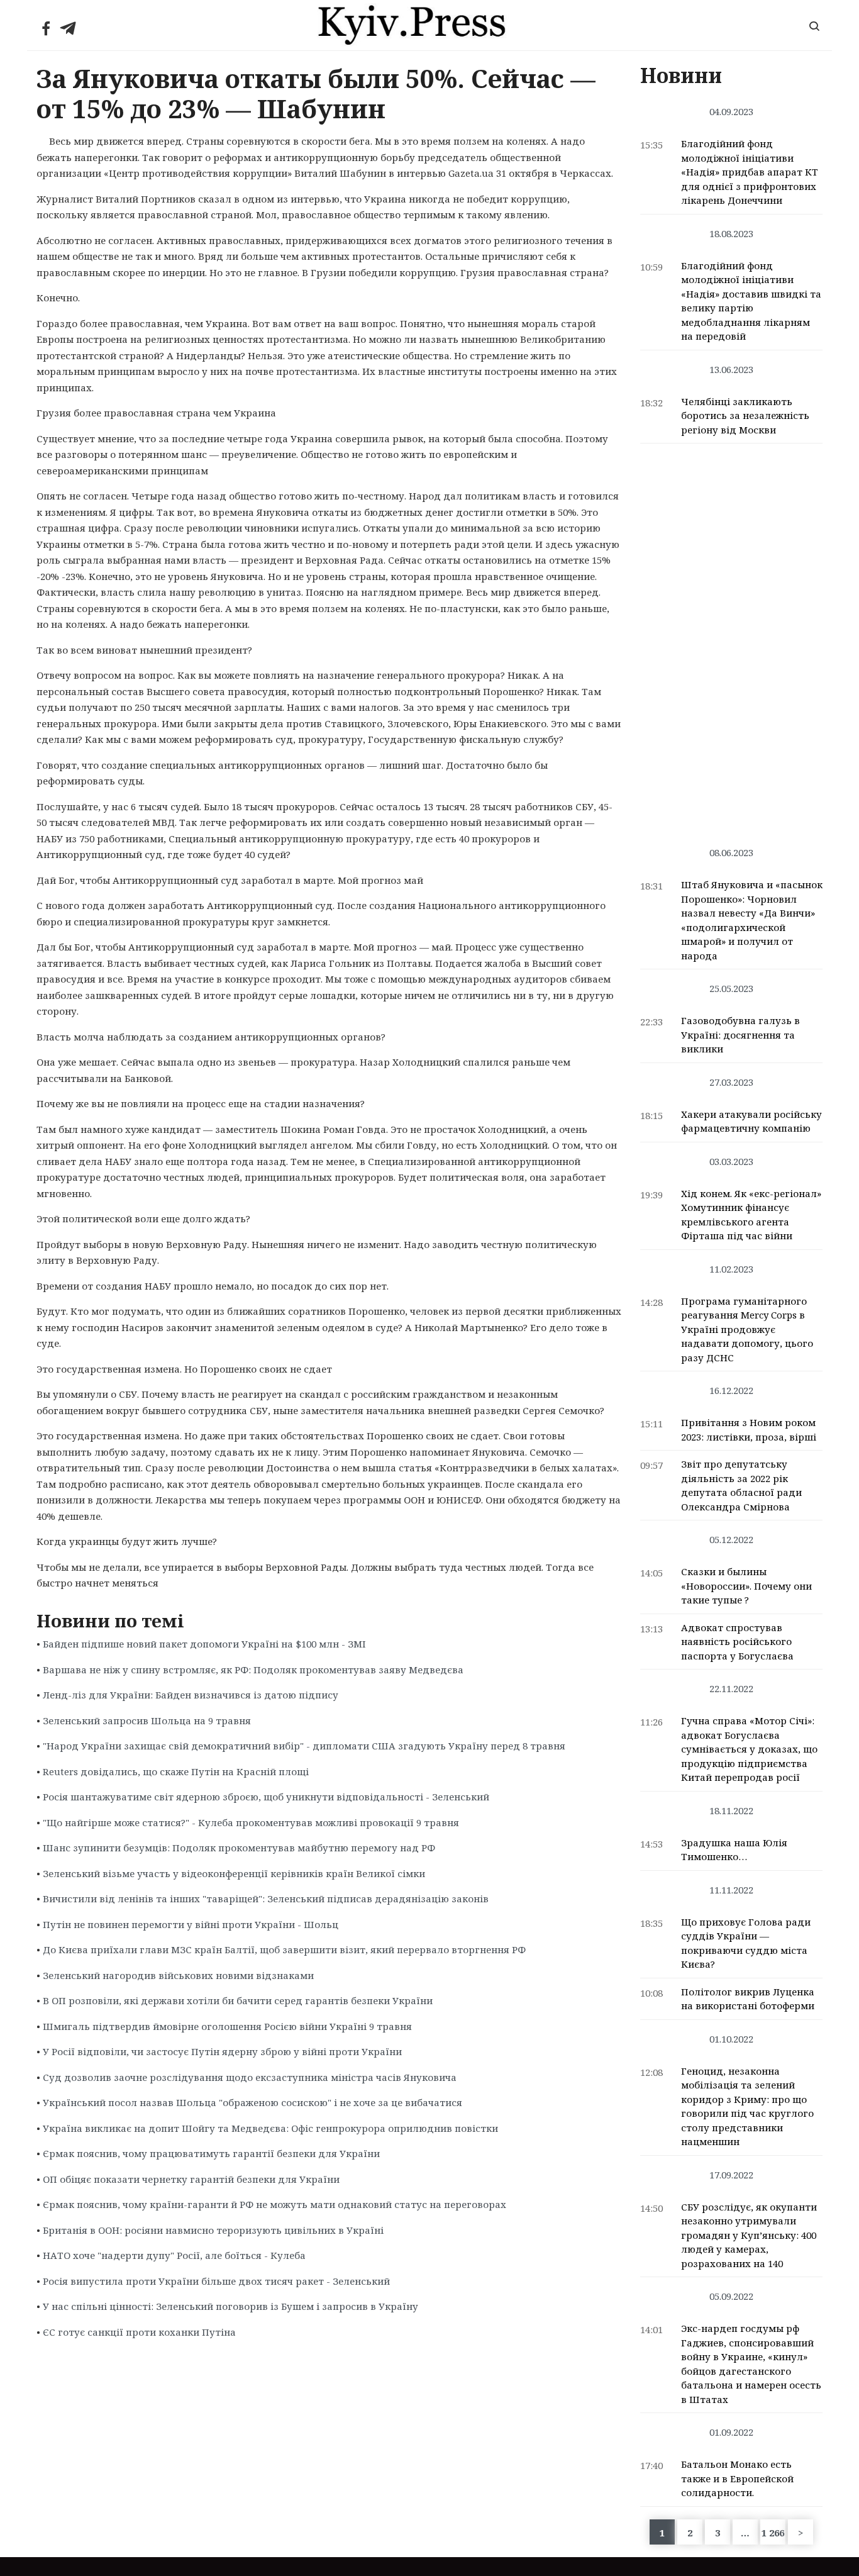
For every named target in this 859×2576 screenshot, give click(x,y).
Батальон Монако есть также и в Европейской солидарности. (737, 2478)
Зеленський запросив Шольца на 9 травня (147, 1720)
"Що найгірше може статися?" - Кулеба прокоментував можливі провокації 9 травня (251, 1822)
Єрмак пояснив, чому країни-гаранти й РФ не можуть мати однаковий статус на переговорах (274, 2204)
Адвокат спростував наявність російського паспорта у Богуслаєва (737, 1642)
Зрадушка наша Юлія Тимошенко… (734, 1850)
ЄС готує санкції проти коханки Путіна (139, 2332)
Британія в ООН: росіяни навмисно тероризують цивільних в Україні (213, 2230)
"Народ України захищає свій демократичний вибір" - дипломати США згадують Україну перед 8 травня (304, 1746)
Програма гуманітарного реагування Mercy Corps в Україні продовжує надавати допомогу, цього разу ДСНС (747, 1329)
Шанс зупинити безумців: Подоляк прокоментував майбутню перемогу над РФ (239, 1848)
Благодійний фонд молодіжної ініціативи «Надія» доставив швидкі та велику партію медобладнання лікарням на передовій (751, 301)
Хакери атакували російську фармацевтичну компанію (751, 1121)
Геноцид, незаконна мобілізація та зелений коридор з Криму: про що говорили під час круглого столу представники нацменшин (747, 2106)
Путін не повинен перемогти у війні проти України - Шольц (191, 1924)
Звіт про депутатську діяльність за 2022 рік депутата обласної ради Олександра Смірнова (741, 1485)
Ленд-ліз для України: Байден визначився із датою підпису (191, 1695)
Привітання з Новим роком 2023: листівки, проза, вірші (749, 1430)
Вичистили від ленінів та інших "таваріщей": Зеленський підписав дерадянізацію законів (266, 1899)
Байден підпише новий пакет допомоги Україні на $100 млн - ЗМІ (204, 1644)
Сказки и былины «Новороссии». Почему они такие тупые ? (746, 1586)
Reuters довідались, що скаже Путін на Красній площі (176, 1771)
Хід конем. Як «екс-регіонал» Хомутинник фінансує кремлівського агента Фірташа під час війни (751, 1215)
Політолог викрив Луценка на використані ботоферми (748, 1999)
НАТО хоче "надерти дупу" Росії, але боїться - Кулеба (174, 2255)
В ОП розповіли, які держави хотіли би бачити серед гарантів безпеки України (238, 2000)
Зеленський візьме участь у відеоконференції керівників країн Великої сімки (234, 1873)
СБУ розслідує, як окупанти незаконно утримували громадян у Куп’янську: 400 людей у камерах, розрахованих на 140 (749, 2235)
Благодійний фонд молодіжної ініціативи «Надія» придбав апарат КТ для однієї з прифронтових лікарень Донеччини (750, 172)
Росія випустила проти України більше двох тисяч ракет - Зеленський (216, 2281)
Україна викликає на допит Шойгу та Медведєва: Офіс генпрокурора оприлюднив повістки (270, 2128)
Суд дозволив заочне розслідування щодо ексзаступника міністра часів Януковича (250, 2077)
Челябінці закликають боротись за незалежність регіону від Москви (745, 415)
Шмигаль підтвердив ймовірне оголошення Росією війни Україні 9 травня (227, 2026)
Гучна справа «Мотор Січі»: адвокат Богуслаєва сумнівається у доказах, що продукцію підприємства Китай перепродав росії (749, 1749)
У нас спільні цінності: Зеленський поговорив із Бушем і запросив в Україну (230, 2306)
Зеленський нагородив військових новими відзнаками (178, 1975)
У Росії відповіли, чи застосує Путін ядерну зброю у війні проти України (222, 2051)
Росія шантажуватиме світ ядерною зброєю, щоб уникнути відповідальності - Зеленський (266, 1797)
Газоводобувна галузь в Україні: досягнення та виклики (740, 1034)
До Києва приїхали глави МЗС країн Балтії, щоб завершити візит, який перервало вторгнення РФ (284, 1949)
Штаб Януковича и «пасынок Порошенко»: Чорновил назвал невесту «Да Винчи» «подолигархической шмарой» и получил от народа (752, 920)
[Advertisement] (732, 638)
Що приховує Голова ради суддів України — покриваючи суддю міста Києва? (746, 1943)
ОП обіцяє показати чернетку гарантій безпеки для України (191, 2179)
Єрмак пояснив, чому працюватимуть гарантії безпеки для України (211, 2153)
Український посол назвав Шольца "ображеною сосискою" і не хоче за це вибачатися (252, 2102)
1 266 (773, 2533)
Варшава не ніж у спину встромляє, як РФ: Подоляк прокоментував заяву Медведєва (253, 1670)
